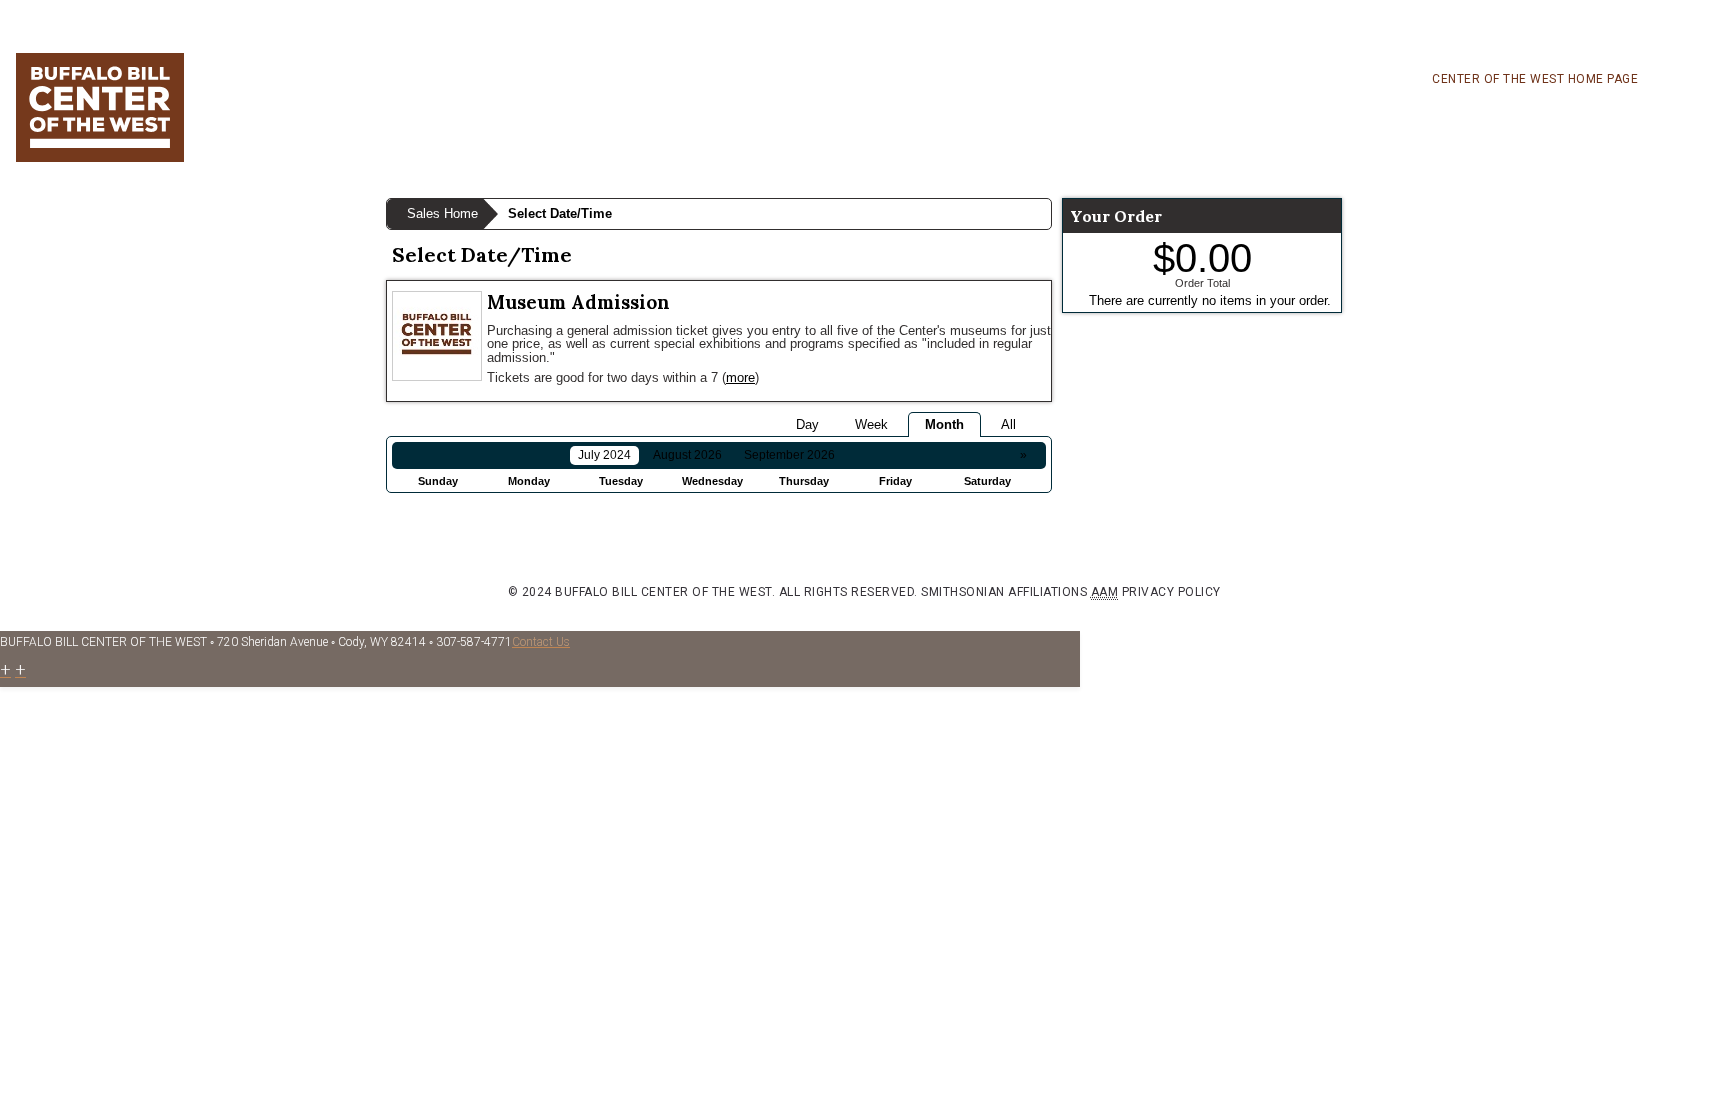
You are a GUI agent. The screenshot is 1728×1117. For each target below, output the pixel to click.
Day (807, 424)
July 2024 (604, 455)
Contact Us (541, 642)
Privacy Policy (1171, 592)
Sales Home (442, 213)
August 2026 (687, 455)
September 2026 (789, 455)
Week (871, 424)
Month (944, 424)
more (740, 377)
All (1008, 424)
